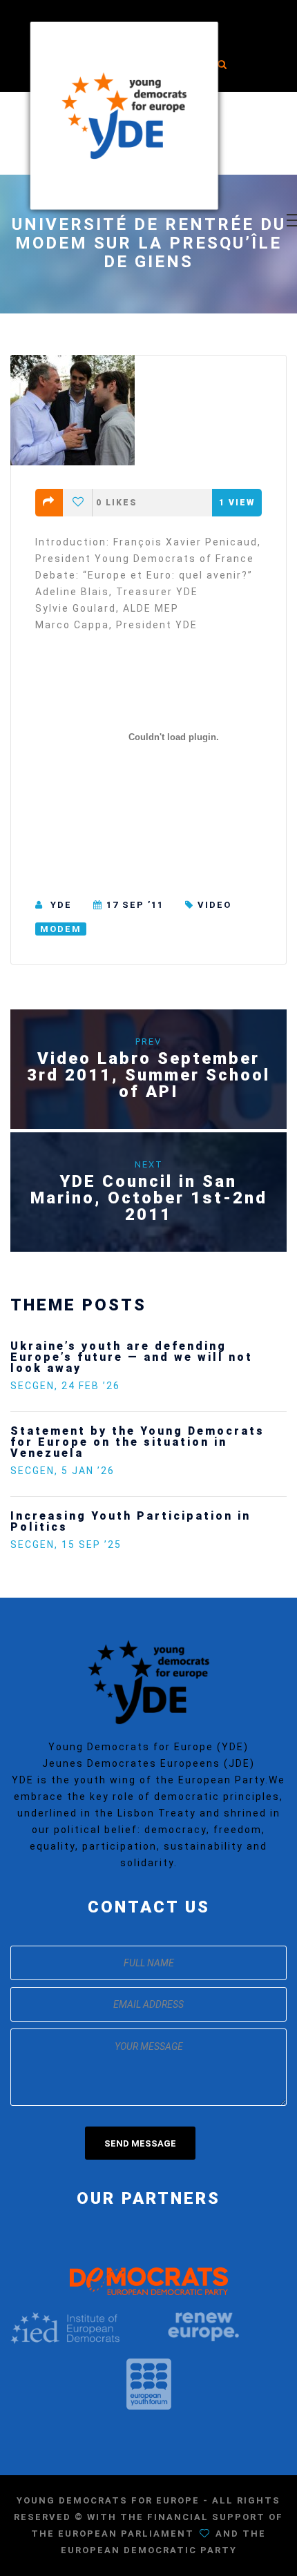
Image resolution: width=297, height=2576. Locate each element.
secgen (32, 1386)
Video (214, 905)
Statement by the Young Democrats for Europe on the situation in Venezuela (137, 1442)
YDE (61, 905)
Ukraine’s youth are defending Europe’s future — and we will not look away (132, 1357)
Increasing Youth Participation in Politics (131, 1521)
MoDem (61, 929)
